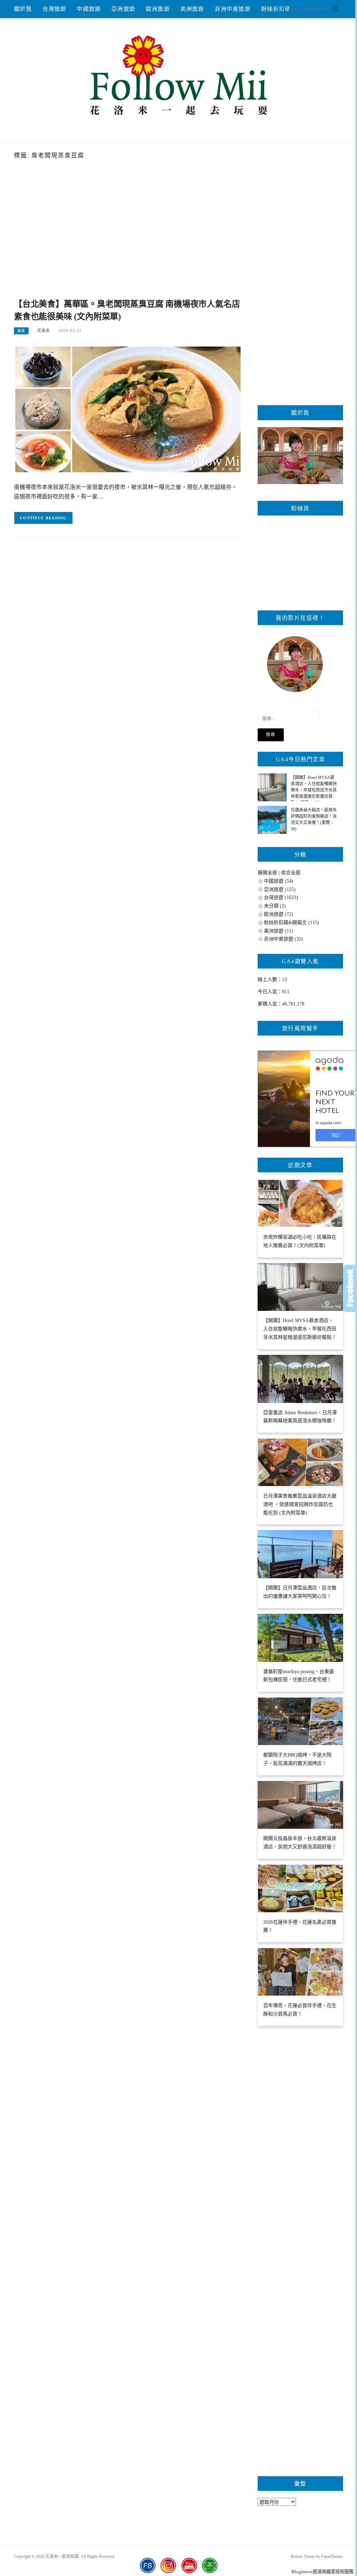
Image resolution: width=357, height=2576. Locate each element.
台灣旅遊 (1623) (281, 897)
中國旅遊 (89, 9)
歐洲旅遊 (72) (279, 914)
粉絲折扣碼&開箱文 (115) (291, 923)
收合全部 (291, 873)
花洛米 (44, 331)
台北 (21, 331)
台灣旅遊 (55, 9)
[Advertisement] (128, 241)
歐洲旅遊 (158, 9)
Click (350, 1288)
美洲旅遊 (192, 9)
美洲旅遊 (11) (279, 931)
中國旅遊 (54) (279, 881)
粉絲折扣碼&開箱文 (287, 9)
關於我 (23, 9)
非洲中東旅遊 (233, 9)
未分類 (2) (275, 906)
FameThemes (332, 2556)
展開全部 (267, 873)
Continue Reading (43, 518)
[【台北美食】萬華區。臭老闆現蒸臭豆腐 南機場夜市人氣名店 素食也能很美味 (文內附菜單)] (128, 409)
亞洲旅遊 (123, 9)
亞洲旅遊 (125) (280, 889)
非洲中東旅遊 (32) (283, 939)
